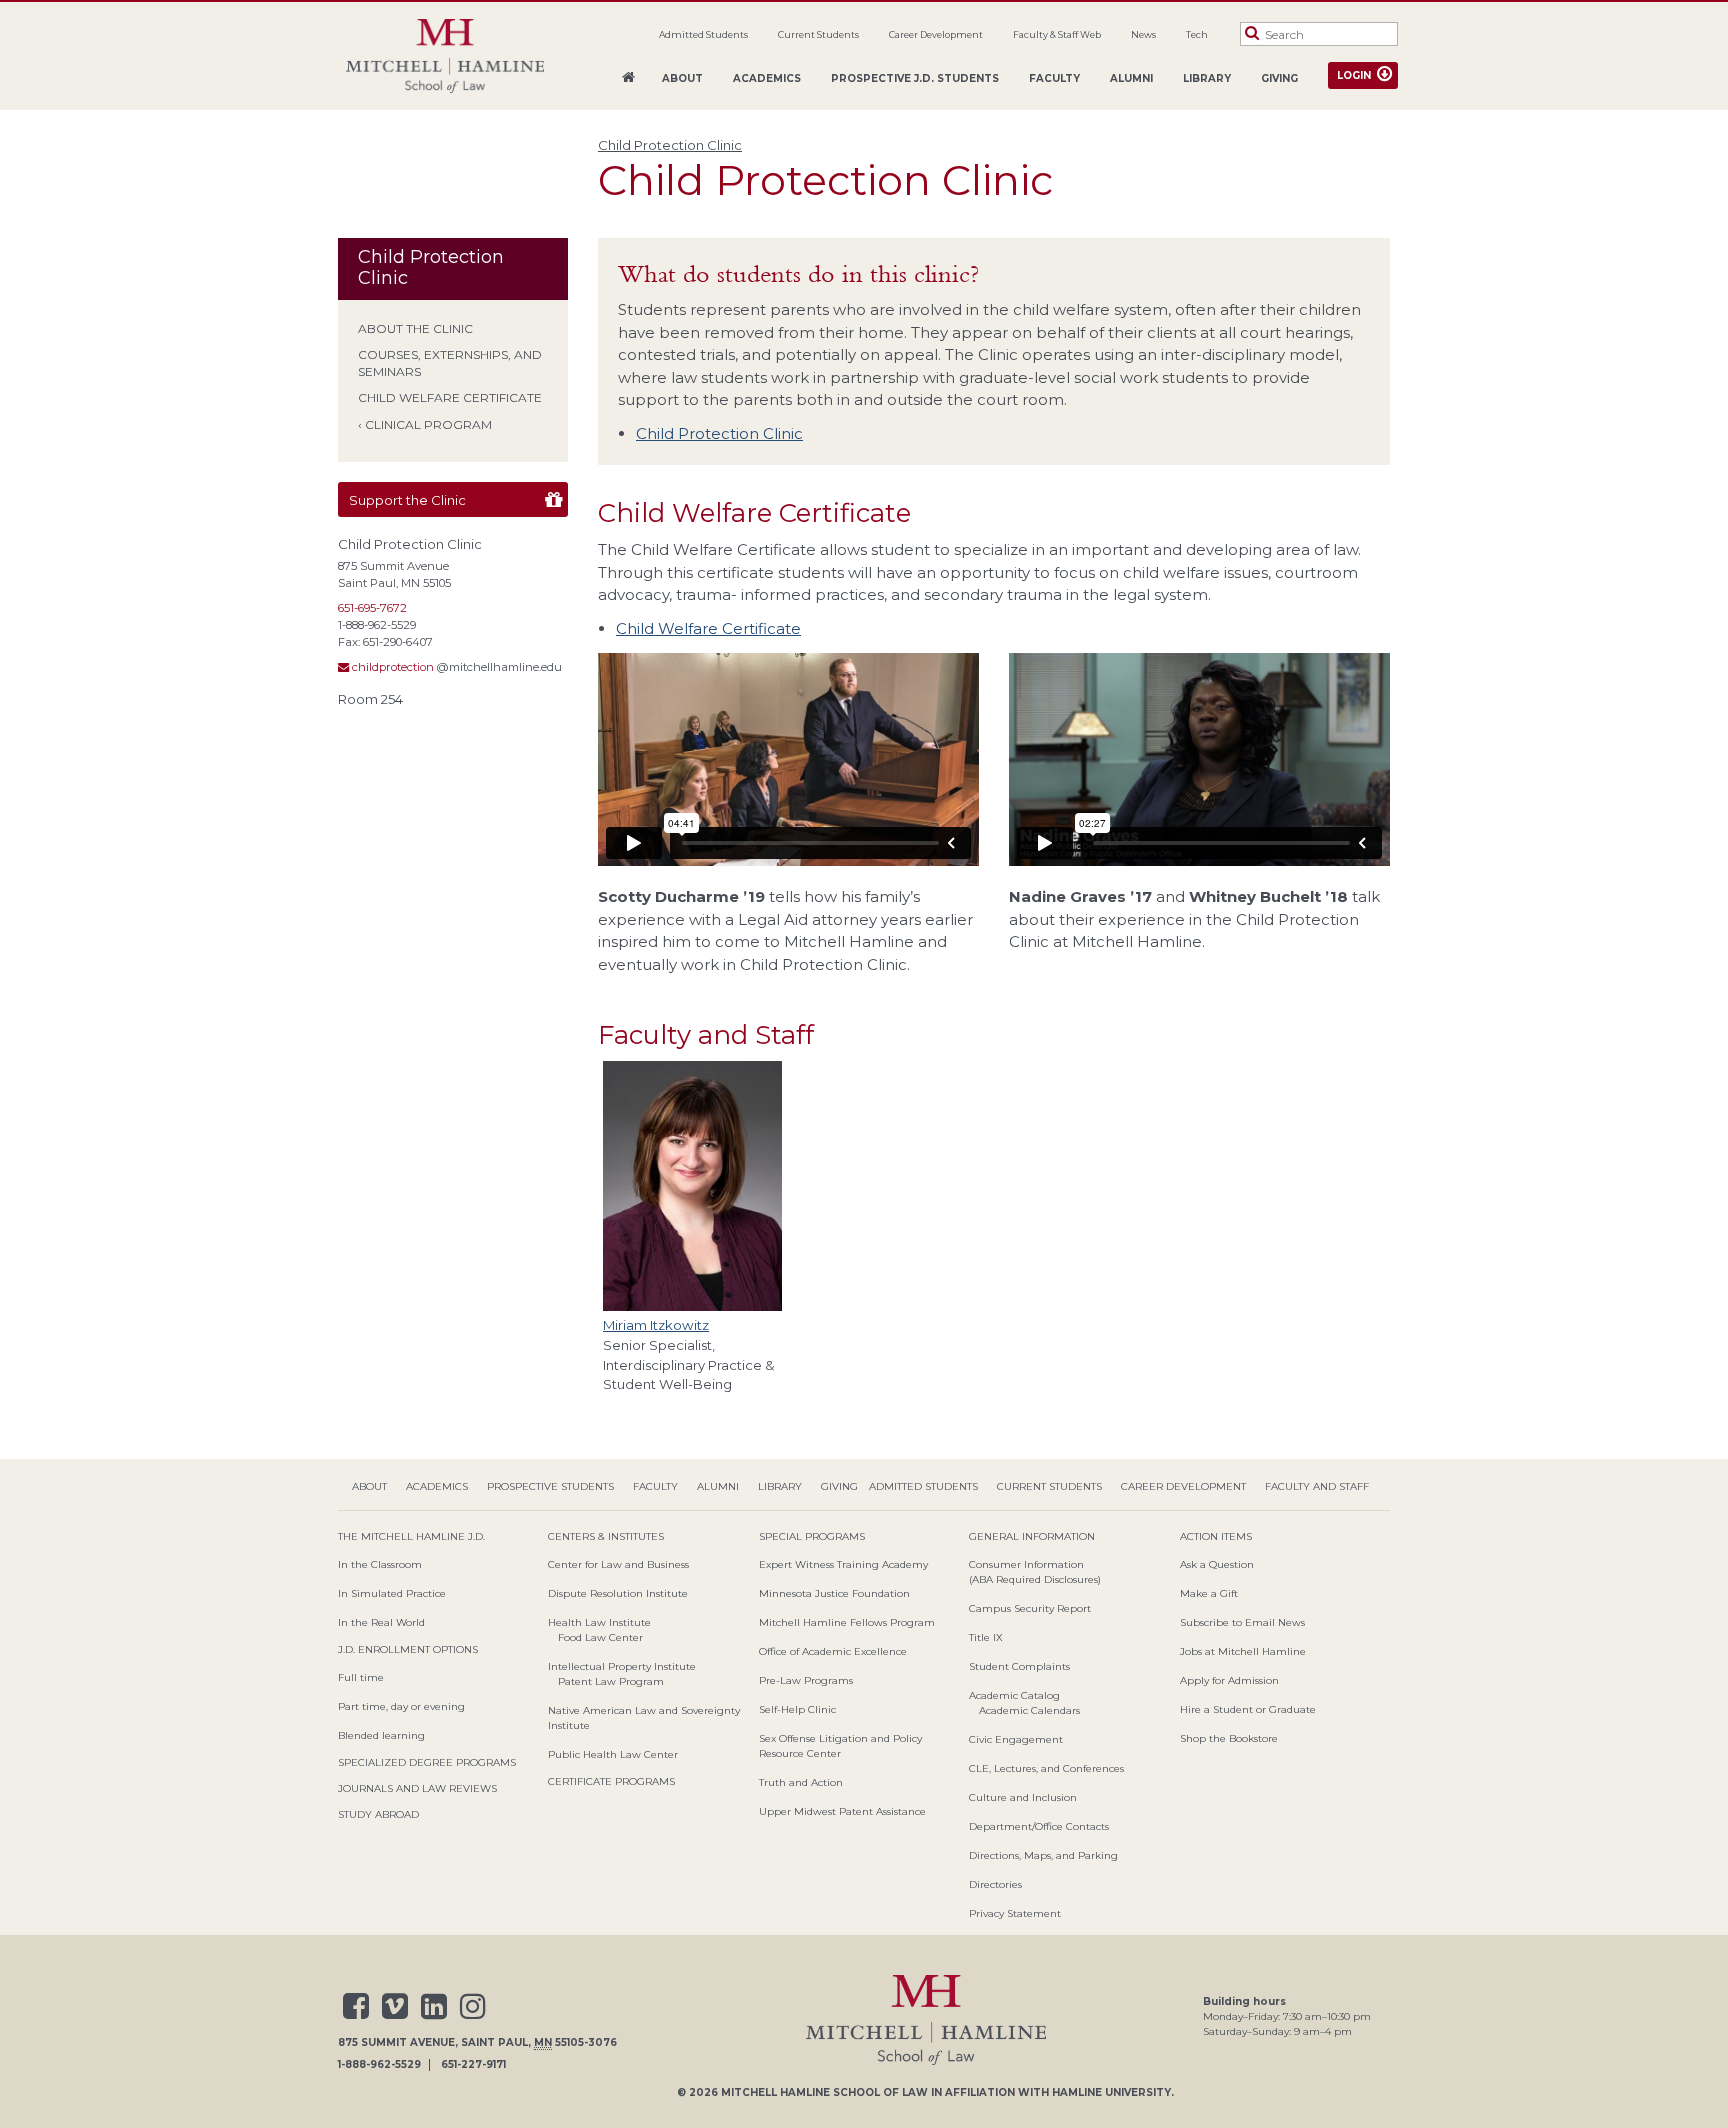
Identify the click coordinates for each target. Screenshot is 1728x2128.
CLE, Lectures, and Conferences (1046, 1768)
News (1143, 34)
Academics (767, 78)
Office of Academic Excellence (833, 1651)
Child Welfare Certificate (450, 397)
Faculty (1054, 78)
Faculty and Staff (1317, 1486)
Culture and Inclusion (1023, 1797)
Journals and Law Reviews (417, 1788)
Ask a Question (1217, 1564)
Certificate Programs (611, 1781)
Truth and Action (801, 1782)
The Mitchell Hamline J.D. (411, 1536)
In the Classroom (380, 1564)
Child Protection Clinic (670, 145)
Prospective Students (550, 1486)
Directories (995, 1884)
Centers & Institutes (606, 1536)
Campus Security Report (1030, 1608)
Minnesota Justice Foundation (834, 1593)
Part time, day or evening (401, 1706)
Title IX (986, 1637)
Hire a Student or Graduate (1248, 1709)
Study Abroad (378, 1814)
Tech (1197, 34)
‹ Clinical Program (425, 424)
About (682, 78)
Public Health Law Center (613, 1754)
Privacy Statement (1015, 1913)
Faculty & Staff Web (1057, 34)
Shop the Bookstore (1229, 1738)
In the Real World (381, 1622)
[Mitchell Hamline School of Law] (445, 56)
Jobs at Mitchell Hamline (1243, 1651)
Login (1354, 75)
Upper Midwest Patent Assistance (842, 1811)
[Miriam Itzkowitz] (697, 1186)
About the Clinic (415, 328)
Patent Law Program (611, 1681)
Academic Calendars (1029, 1710)
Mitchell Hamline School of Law (824, 2092)
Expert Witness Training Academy (843, 1564)
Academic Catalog (1014, 1695)
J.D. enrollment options (408, 1649)
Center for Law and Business (618, 1564)
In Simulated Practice (392, 1593)
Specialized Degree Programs (427, 1762)
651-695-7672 (372, 608)
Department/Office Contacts (1039, 1826)
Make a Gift (1209, 1593)
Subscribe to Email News (1242, 1622)
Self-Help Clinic (797, 1709)
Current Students (818, 34)
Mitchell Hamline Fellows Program (847, 1622)
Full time (361, 1677)
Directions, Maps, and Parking (1043, 1855)
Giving (1279, 78)
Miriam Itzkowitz (656, 1325)
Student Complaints (1019, 1666)
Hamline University (1111, 2092)
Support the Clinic (407, 500)
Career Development (936, 34)
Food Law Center (600, 1637)
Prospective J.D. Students (915, 78)
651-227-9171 (473, 2065)
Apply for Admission (1229, 1680)
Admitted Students (703, 34)
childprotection (391, 667)
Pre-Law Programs (806, 1680)
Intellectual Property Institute (622, 1666)
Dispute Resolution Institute (618, 1593)
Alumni (1131, 78)
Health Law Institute (599, 1622)
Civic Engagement (1016, 1739)
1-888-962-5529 (379, 2065)
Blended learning (381, 1735)
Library (1207, 78)
